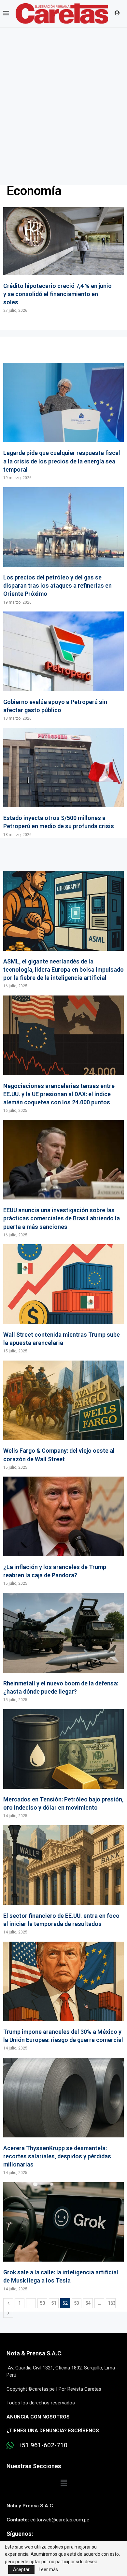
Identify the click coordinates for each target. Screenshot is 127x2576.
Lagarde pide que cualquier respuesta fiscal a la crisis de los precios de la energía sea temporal (62, 461)
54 (88, 2303)
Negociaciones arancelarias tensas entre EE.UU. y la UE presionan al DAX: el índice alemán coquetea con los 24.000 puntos (59, 1094)
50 (42, 2303)
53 (77, 2303)
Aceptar (21, 2569)
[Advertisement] (63, 94)
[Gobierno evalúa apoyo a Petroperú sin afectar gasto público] (63, 666)
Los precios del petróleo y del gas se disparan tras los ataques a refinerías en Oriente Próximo (57, 585)
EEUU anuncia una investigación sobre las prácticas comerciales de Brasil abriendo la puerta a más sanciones (62, 1218)
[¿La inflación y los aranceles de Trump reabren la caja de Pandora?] (63, 1531)
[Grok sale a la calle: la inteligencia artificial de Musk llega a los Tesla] (63, 2237)
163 (112, 2303)
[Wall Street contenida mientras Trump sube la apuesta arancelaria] (63, 1299)
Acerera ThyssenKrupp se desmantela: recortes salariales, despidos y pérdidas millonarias (57, 2156)
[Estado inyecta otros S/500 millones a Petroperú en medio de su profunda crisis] (63, 783)
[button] (63, 2483)
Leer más (48, 2569)
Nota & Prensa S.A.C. (35, 2353)
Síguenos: (20, 2534)
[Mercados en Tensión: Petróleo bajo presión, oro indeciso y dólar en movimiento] (63, 1764)
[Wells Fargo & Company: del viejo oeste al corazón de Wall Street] (63, 1415)
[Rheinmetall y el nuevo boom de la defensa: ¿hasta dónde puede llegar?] (63, 1648)
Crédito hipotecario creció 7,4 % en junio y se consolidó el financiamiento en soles (57, 294)
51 (54, 2303)
